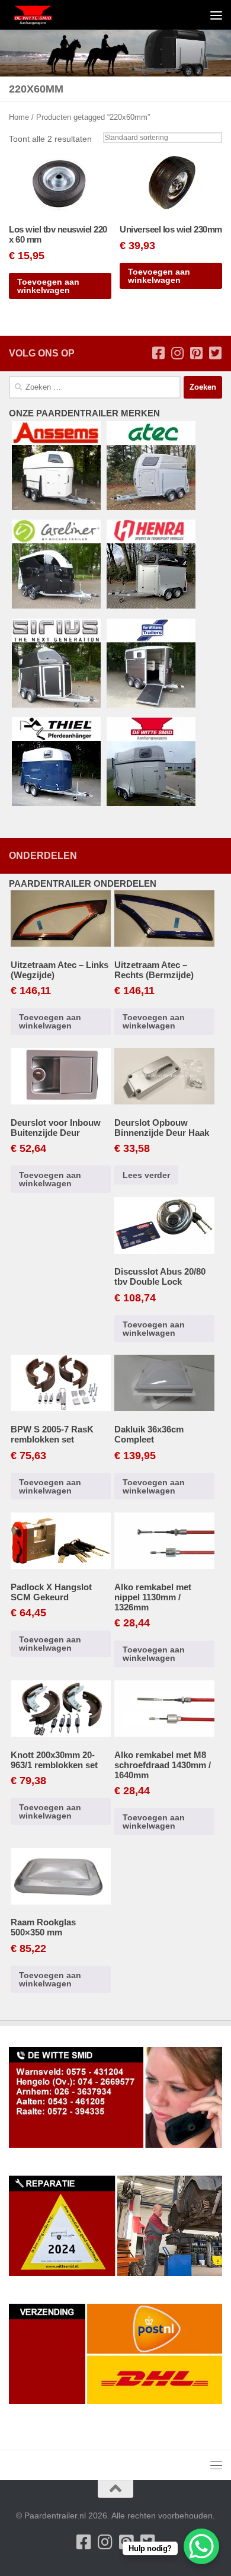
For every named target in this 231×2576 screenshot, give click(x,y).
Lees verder (146, 1175)
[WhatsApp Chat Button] (201, 2546)
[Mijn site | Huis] (41, 15)
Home (19, 117)
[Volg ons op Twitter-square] (215, 353)
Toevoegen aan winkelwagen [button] (48, 286)
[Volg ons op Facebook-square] (158, 353)
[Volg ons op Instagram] (177, 353)
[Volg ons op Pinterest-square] (196, 353)
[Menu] (216, 15)
